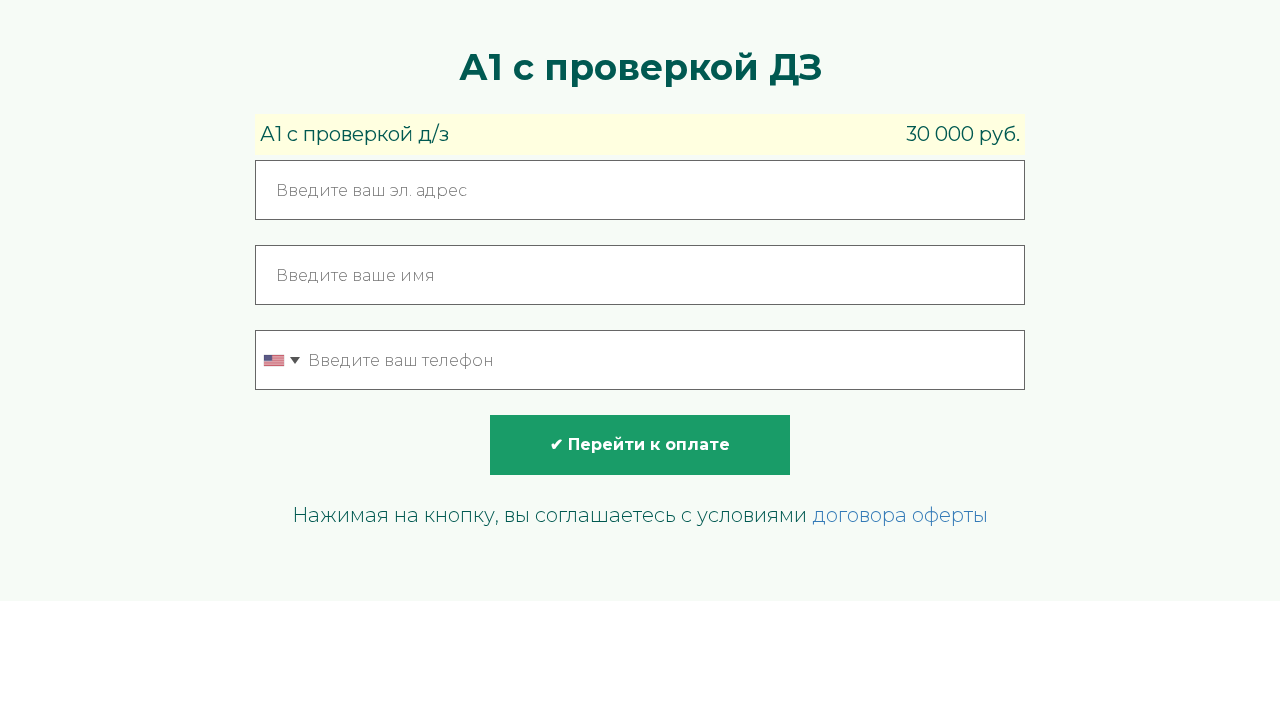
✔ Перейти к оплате (640, 444)
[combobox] (281, 360)
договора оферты (900, 515)
